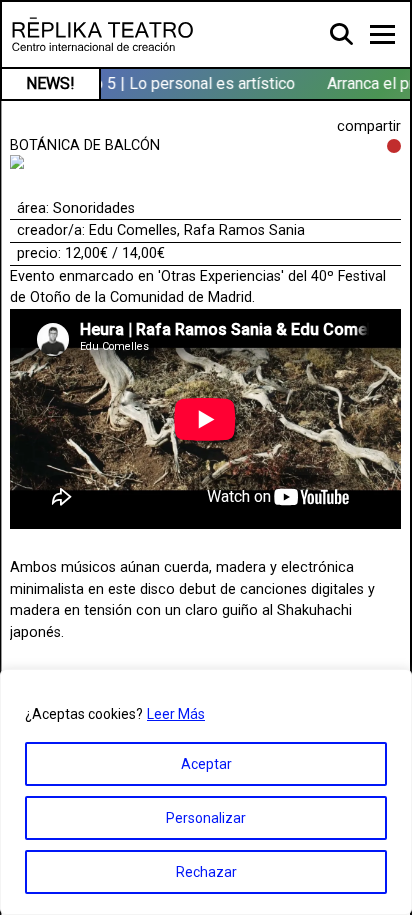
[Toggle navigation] (382, 34)
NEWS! (50, 83)
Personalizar (206, 818)
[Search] (342, 33)
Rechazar (206, 872)
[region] (206, 792)
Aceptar (206, 764)
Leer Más (176, 714)
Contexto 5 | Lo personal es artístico (166, 83)
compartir (369, 126)
